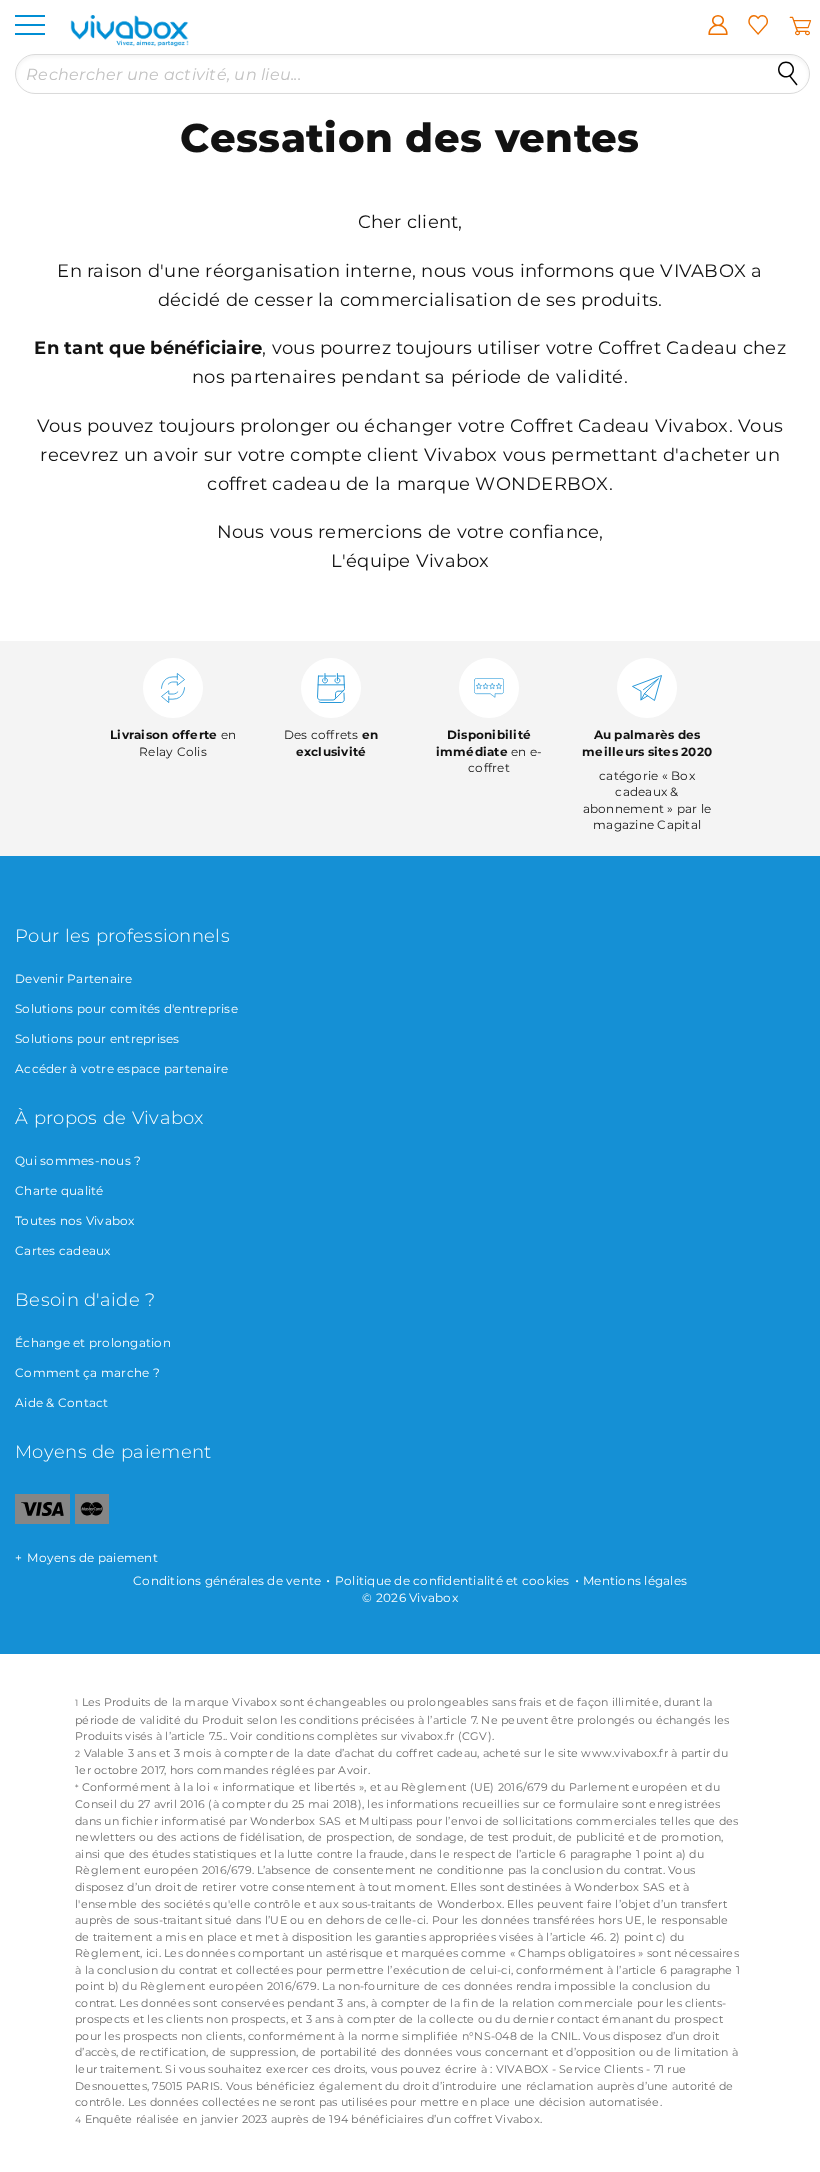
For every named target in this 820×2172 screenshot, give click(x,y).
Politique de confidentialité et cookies (452, 1580)
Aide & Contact (62, 1402)
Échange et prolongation (93, 1342)
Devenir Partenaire (74, 978)
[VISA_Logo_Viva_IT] (42, 1519)
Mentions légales (635, 1580)
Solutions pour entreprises (97, 1038)
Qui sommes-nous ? (78, 1160)
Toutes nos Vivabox (75, 1220)
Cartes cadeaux (63, 1250)
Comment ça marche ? (87, 1372)
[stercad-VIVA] (92, 1519)
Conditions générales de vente (227, 1580)
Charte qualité (59, 1190)
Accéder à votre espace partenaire (121, 1068)
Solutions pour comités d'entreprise (126, 1008)
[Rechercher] (788, 74)
